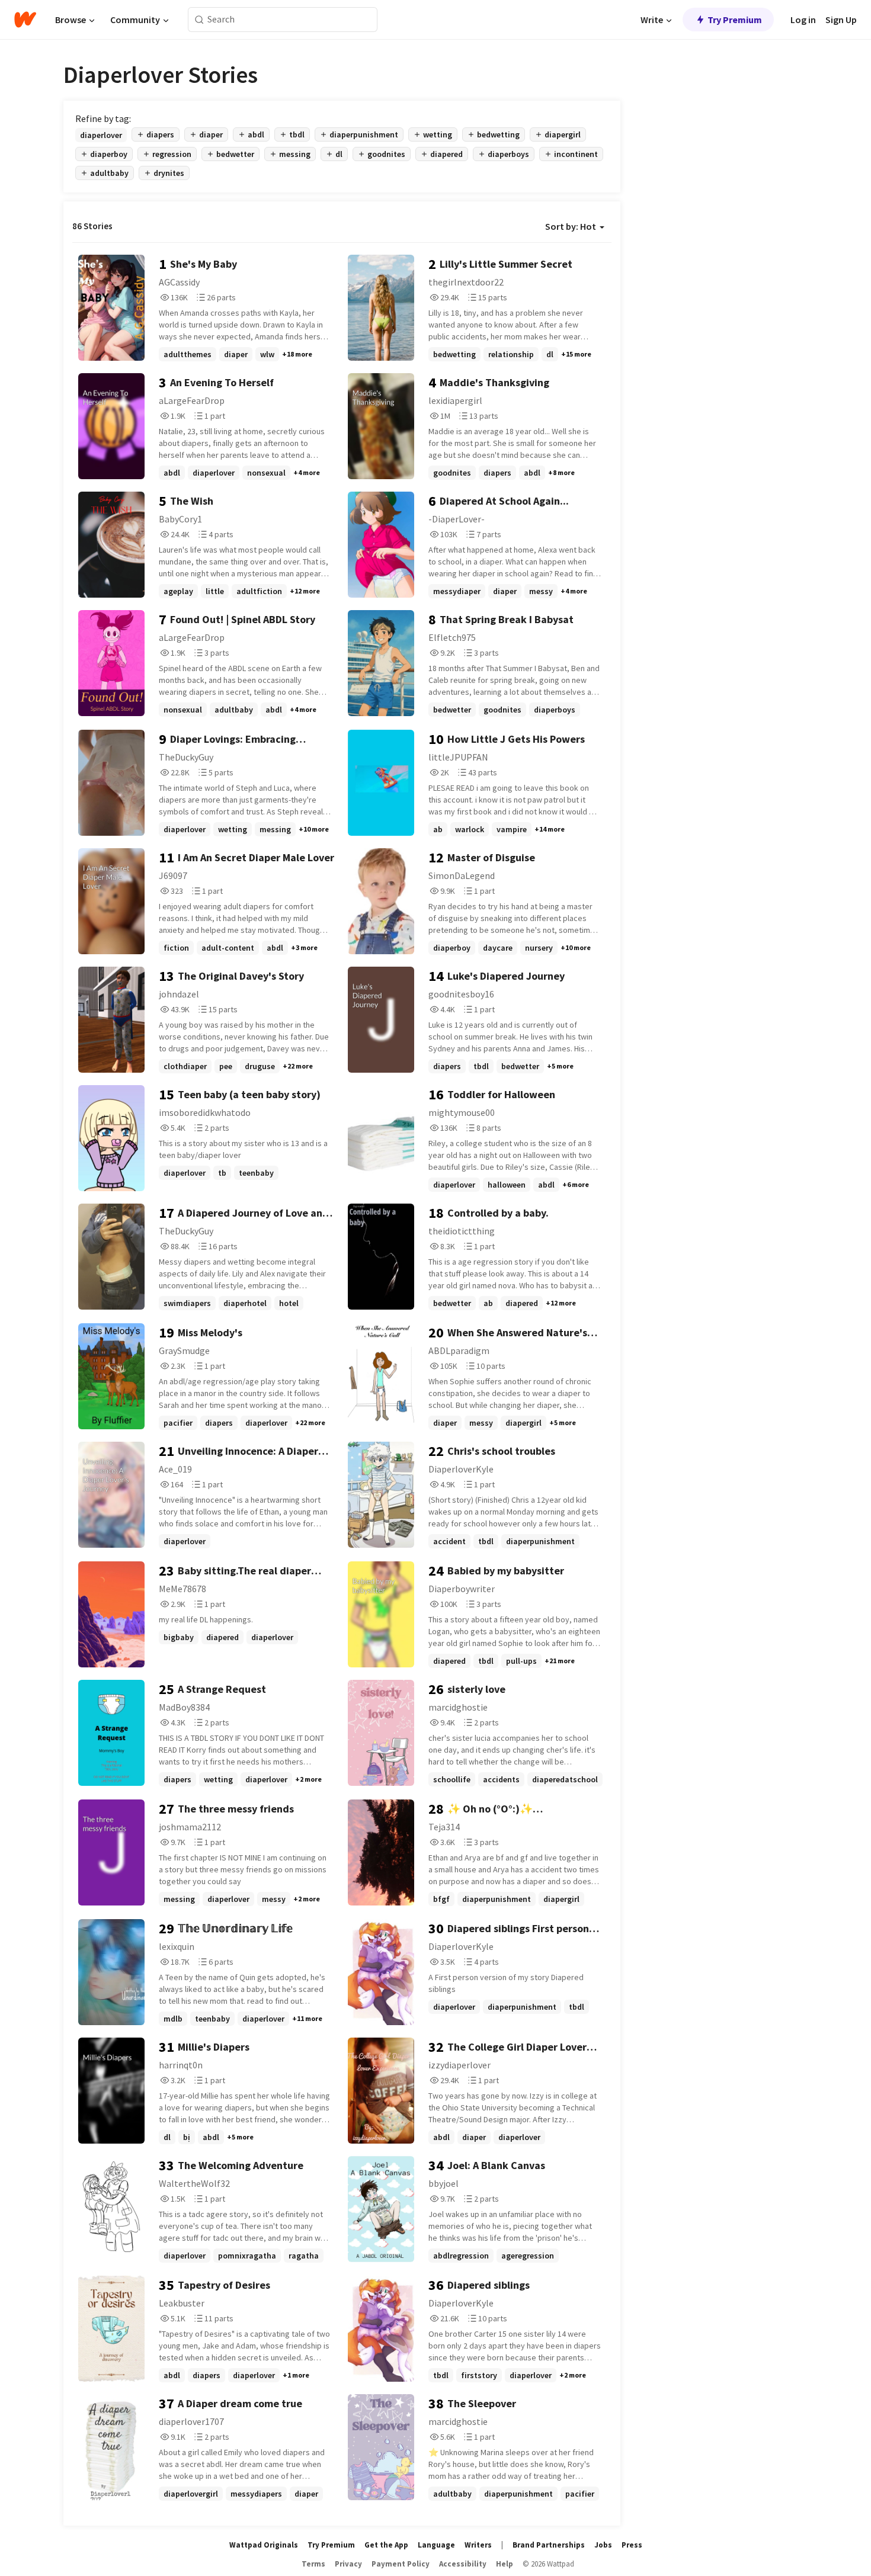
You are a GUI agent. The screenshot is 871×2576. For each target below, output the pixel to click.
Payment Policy (401, 2564)
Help (505, 2564)
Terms (313, 2564)
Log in (803, 20)
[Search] (199, 20)
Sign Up (841, 20)
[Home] (25, 20)
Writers (478, 2545)
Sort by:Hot (571, 226)
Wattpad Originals (264, 2545)
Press (632, 2545)
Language (436, 2545)
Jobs (603, 2545)
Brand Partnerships (549, 2545)
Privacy (348, 2564)
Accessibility (463, 2564)
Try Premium (735, 20)
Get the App (386, 2545)
